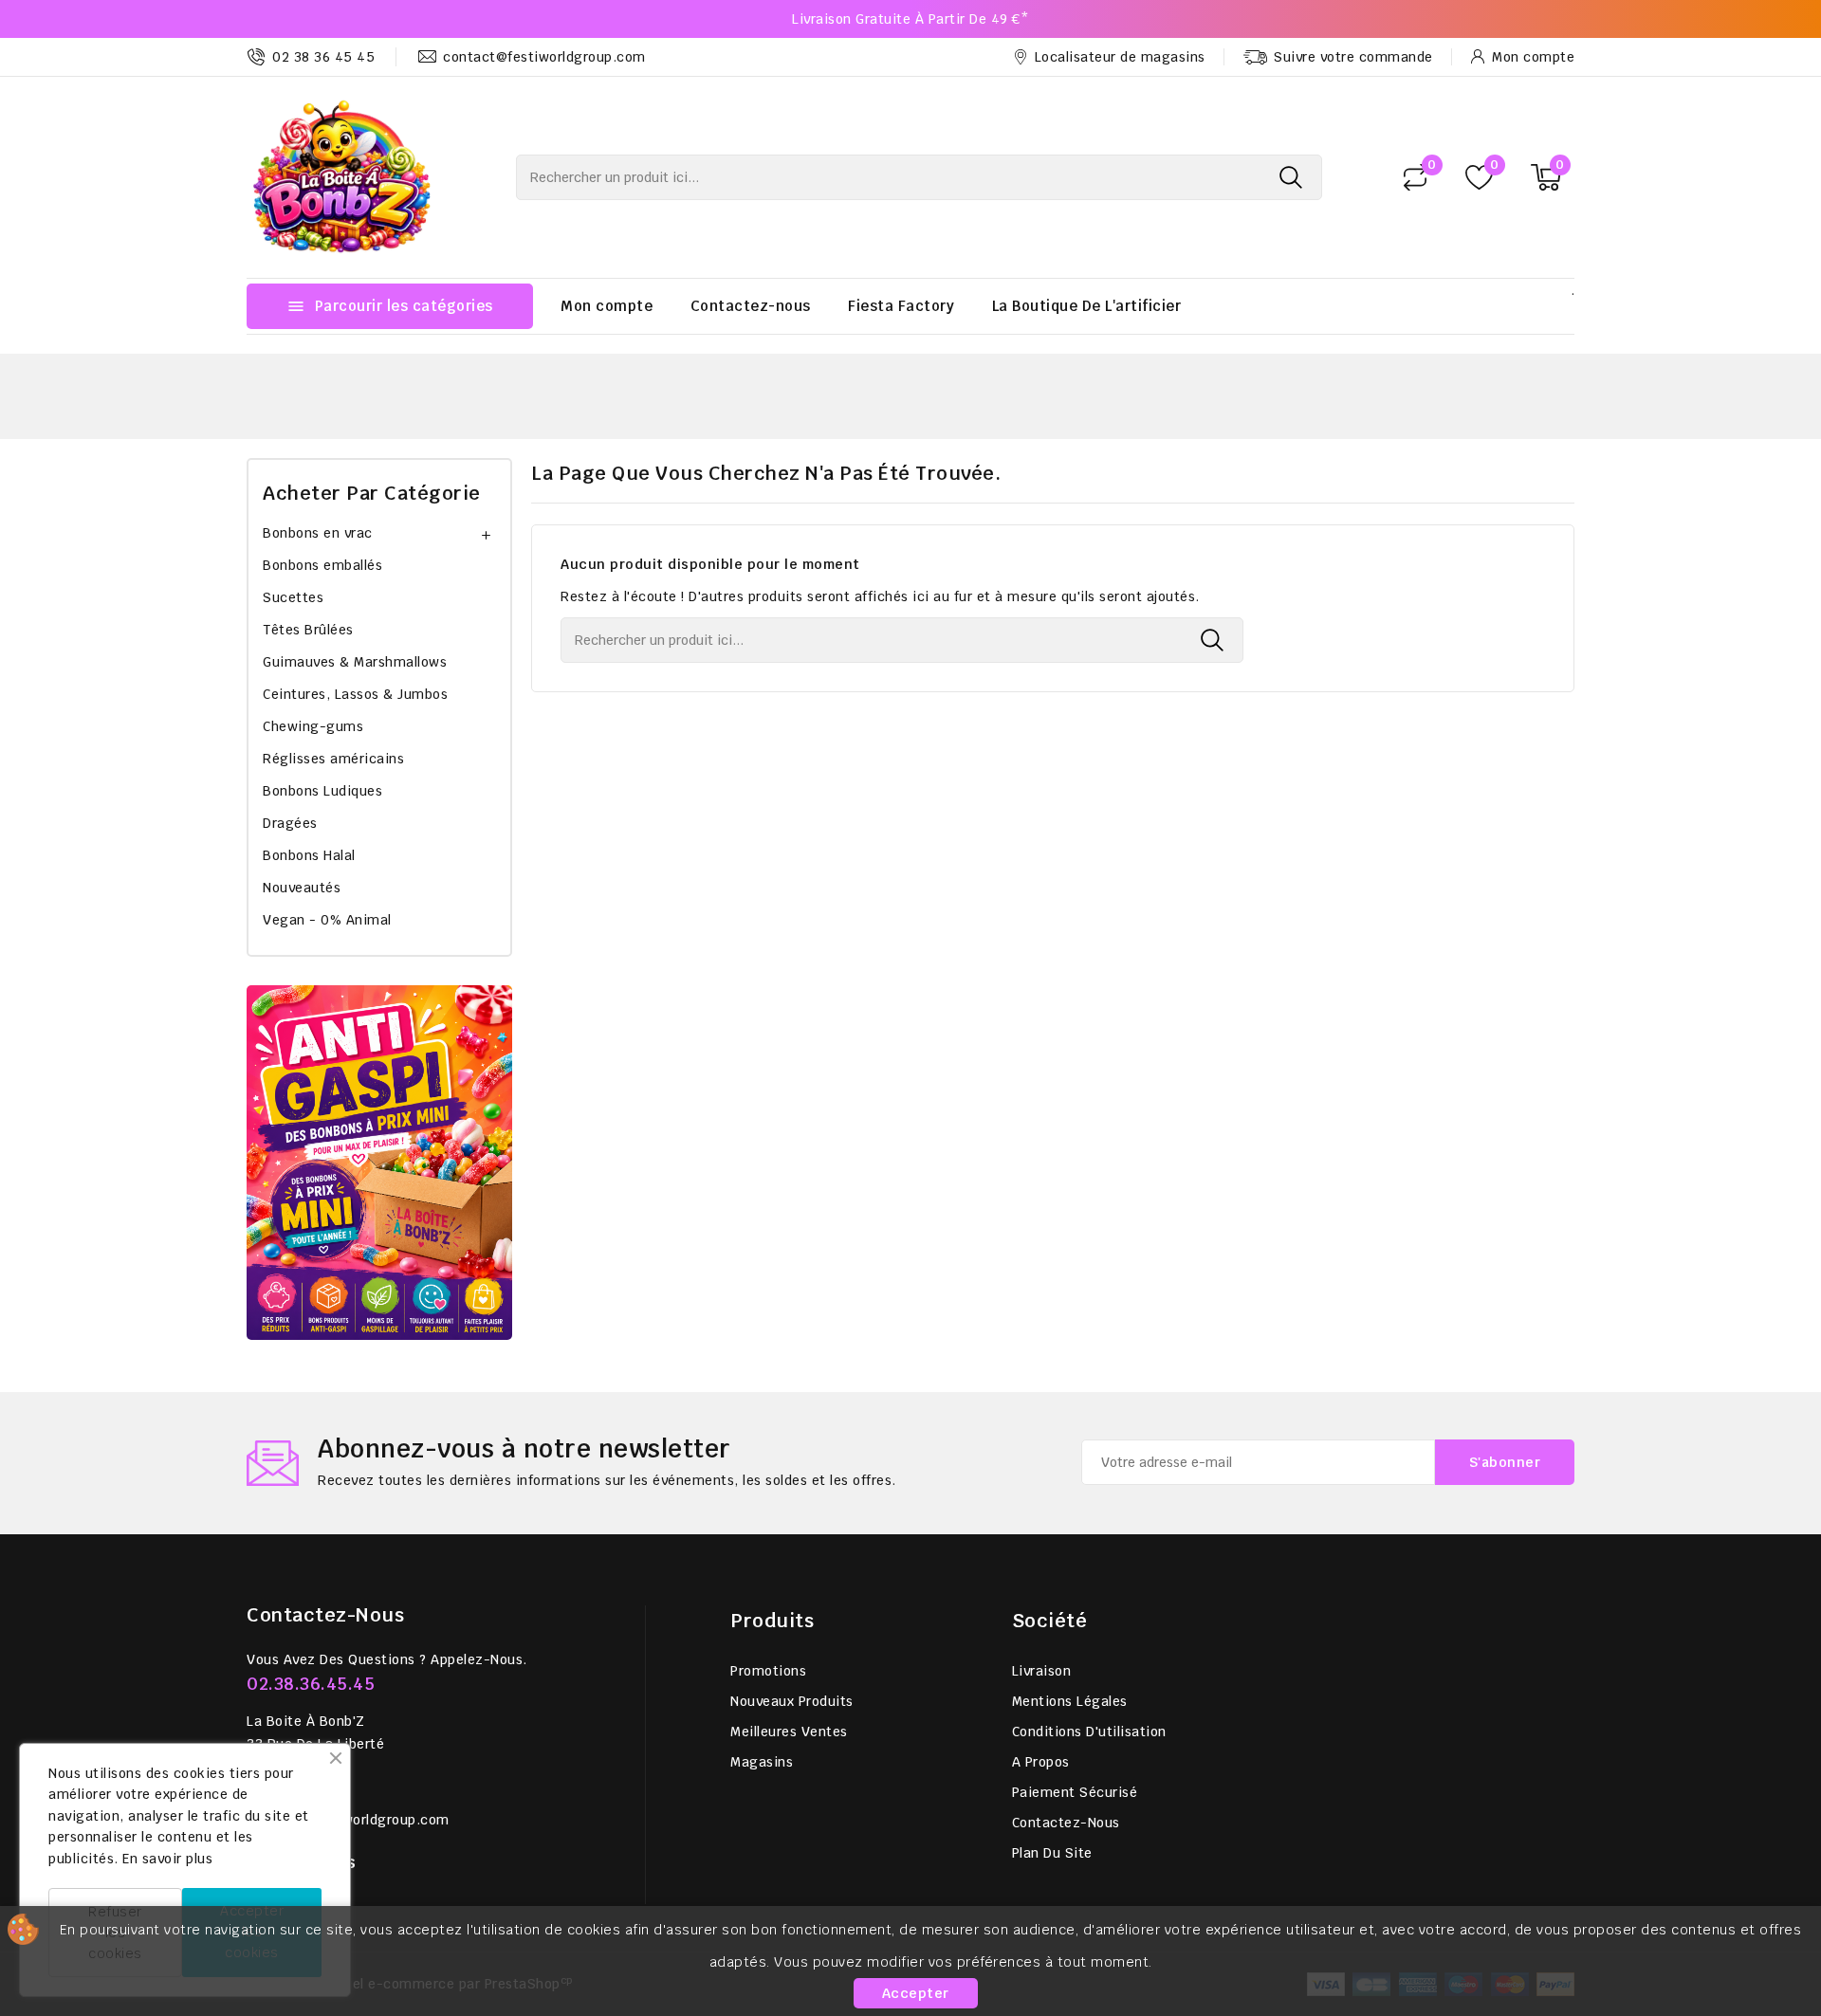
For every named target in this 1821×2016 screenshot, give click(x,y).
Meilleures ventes (789, 1732)
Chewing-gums (313, 726)
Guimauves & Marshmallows (355, 662)
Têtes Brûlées (308, 630)
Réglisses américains (333, 759)
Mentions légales (1070, 1701)
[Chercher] (1291, 177)
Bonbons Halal (309, 855)
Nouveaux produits (792, 1701)
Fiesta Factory (901, 306)
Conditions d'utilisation (1089, 1732)
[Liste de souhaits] (1479, 178)
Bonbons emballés (322, 565)
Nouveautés (302, 888)
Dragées (290, 823)
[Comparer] (1415, 177)
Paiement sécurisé (1075, 1792)
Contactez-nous (751, 306)
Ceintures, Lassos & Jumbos (355, 694)
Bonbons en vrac (318, 533)
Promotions (768, 1671)
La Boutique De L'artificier (1087, 306)
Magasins (762, 1762)
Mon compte (607, 306)
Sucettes (293, 597)
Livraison (1042, 1671)
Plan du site (1052, 1853)
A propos (1041, 1762)
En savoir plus (167, 1859)
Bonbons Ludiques (322, 791)
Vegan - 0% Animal (327, 920)
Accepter (916, 1993)
